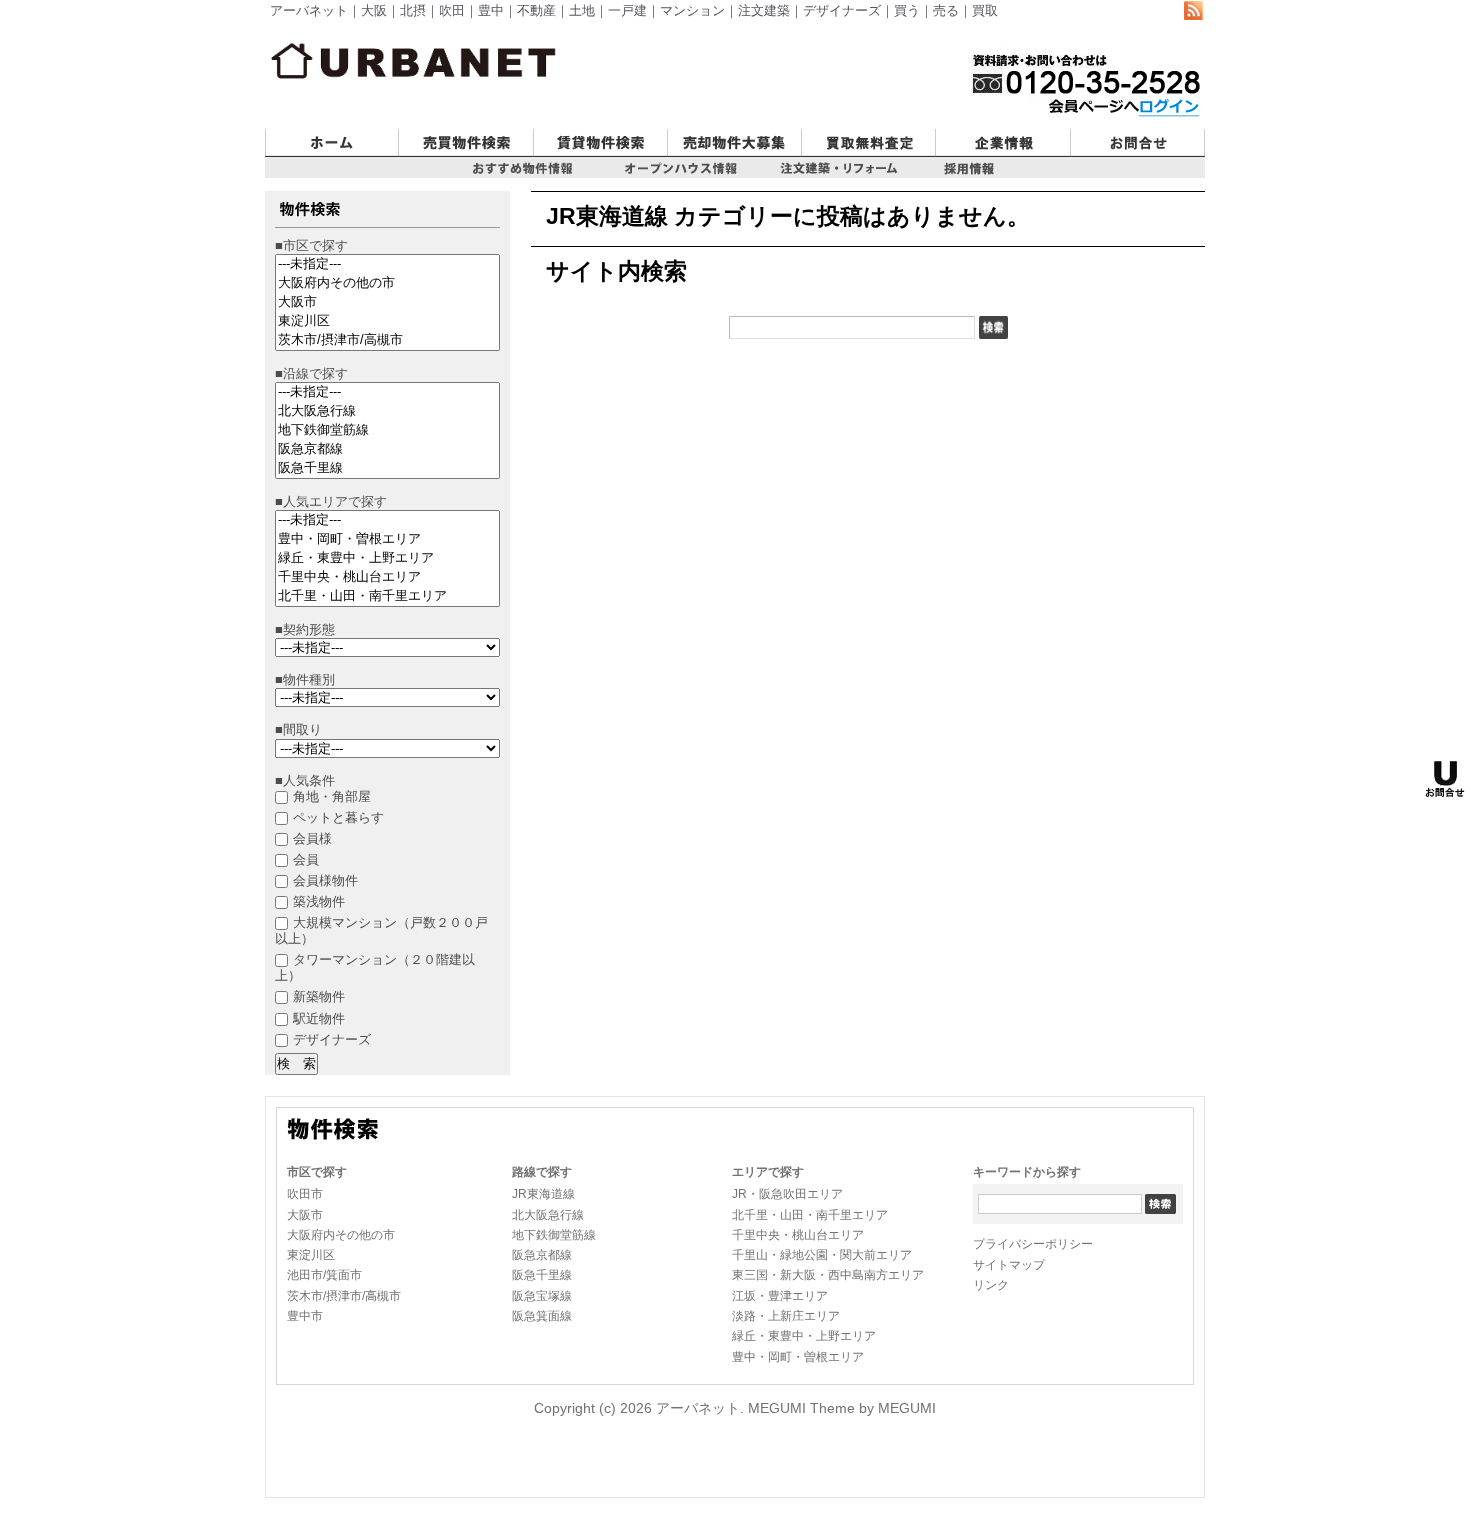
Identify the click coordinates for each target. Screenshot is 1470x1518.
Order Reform (824, 186)
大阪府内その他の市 (341, 1235)
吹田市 (305, 1194)
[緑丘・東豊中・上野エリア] (387, 558)
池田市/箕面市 (324, 1275)
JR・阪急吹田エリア (787, 1194)
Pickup (484, 186)
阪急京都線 (542, 1255)
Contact (1095, 165)
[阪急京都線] (387, 449)
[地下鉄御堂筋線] (387, 430)
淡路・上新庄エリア (786, 1316)
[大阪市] (387, 302)
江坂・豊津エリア (780, 1296)
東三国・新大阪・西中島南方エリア (828, 1275)
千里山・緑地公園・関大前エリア (822, 1255)
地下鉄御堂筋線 (554, 1235)
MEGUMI (907, 1408)
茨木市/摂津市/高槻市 (344, 1296)
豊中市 (305, 1316)
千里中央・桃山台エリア (798, 1235)
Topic (946, 186)
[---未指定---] (387, 264)
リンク (991, 1285)
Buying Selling (443, 165)
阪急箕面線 (542, 1316)
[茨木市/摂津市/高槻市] (387, 340)
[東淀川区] (387, 321)
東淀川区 (311, 1255)
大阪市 (305, 1215)
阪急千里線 (542, 1275)
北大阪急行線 (548, 1215)
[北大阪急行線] (387, 411)
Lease (553, 165)
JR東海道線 (543, 1194)
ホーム (286, 165)
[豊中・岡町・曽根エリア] (387, 539)
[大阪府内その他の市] (387, 283)
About (954, 165)
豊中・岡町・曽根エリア (798, 1357)
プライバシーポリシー (1033, 1244)
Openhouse (651, 186)
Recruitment (706, 165)
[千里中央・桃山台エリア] (387, 577)
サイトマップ (1009, 1265)
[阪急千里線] (387, 468)
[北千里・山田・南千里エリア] (387, 596)
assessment (840, 165)
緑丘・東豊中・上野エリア (804, 1336)
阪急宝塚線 (542, 1296)
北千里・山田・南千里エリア (810, 1215)
